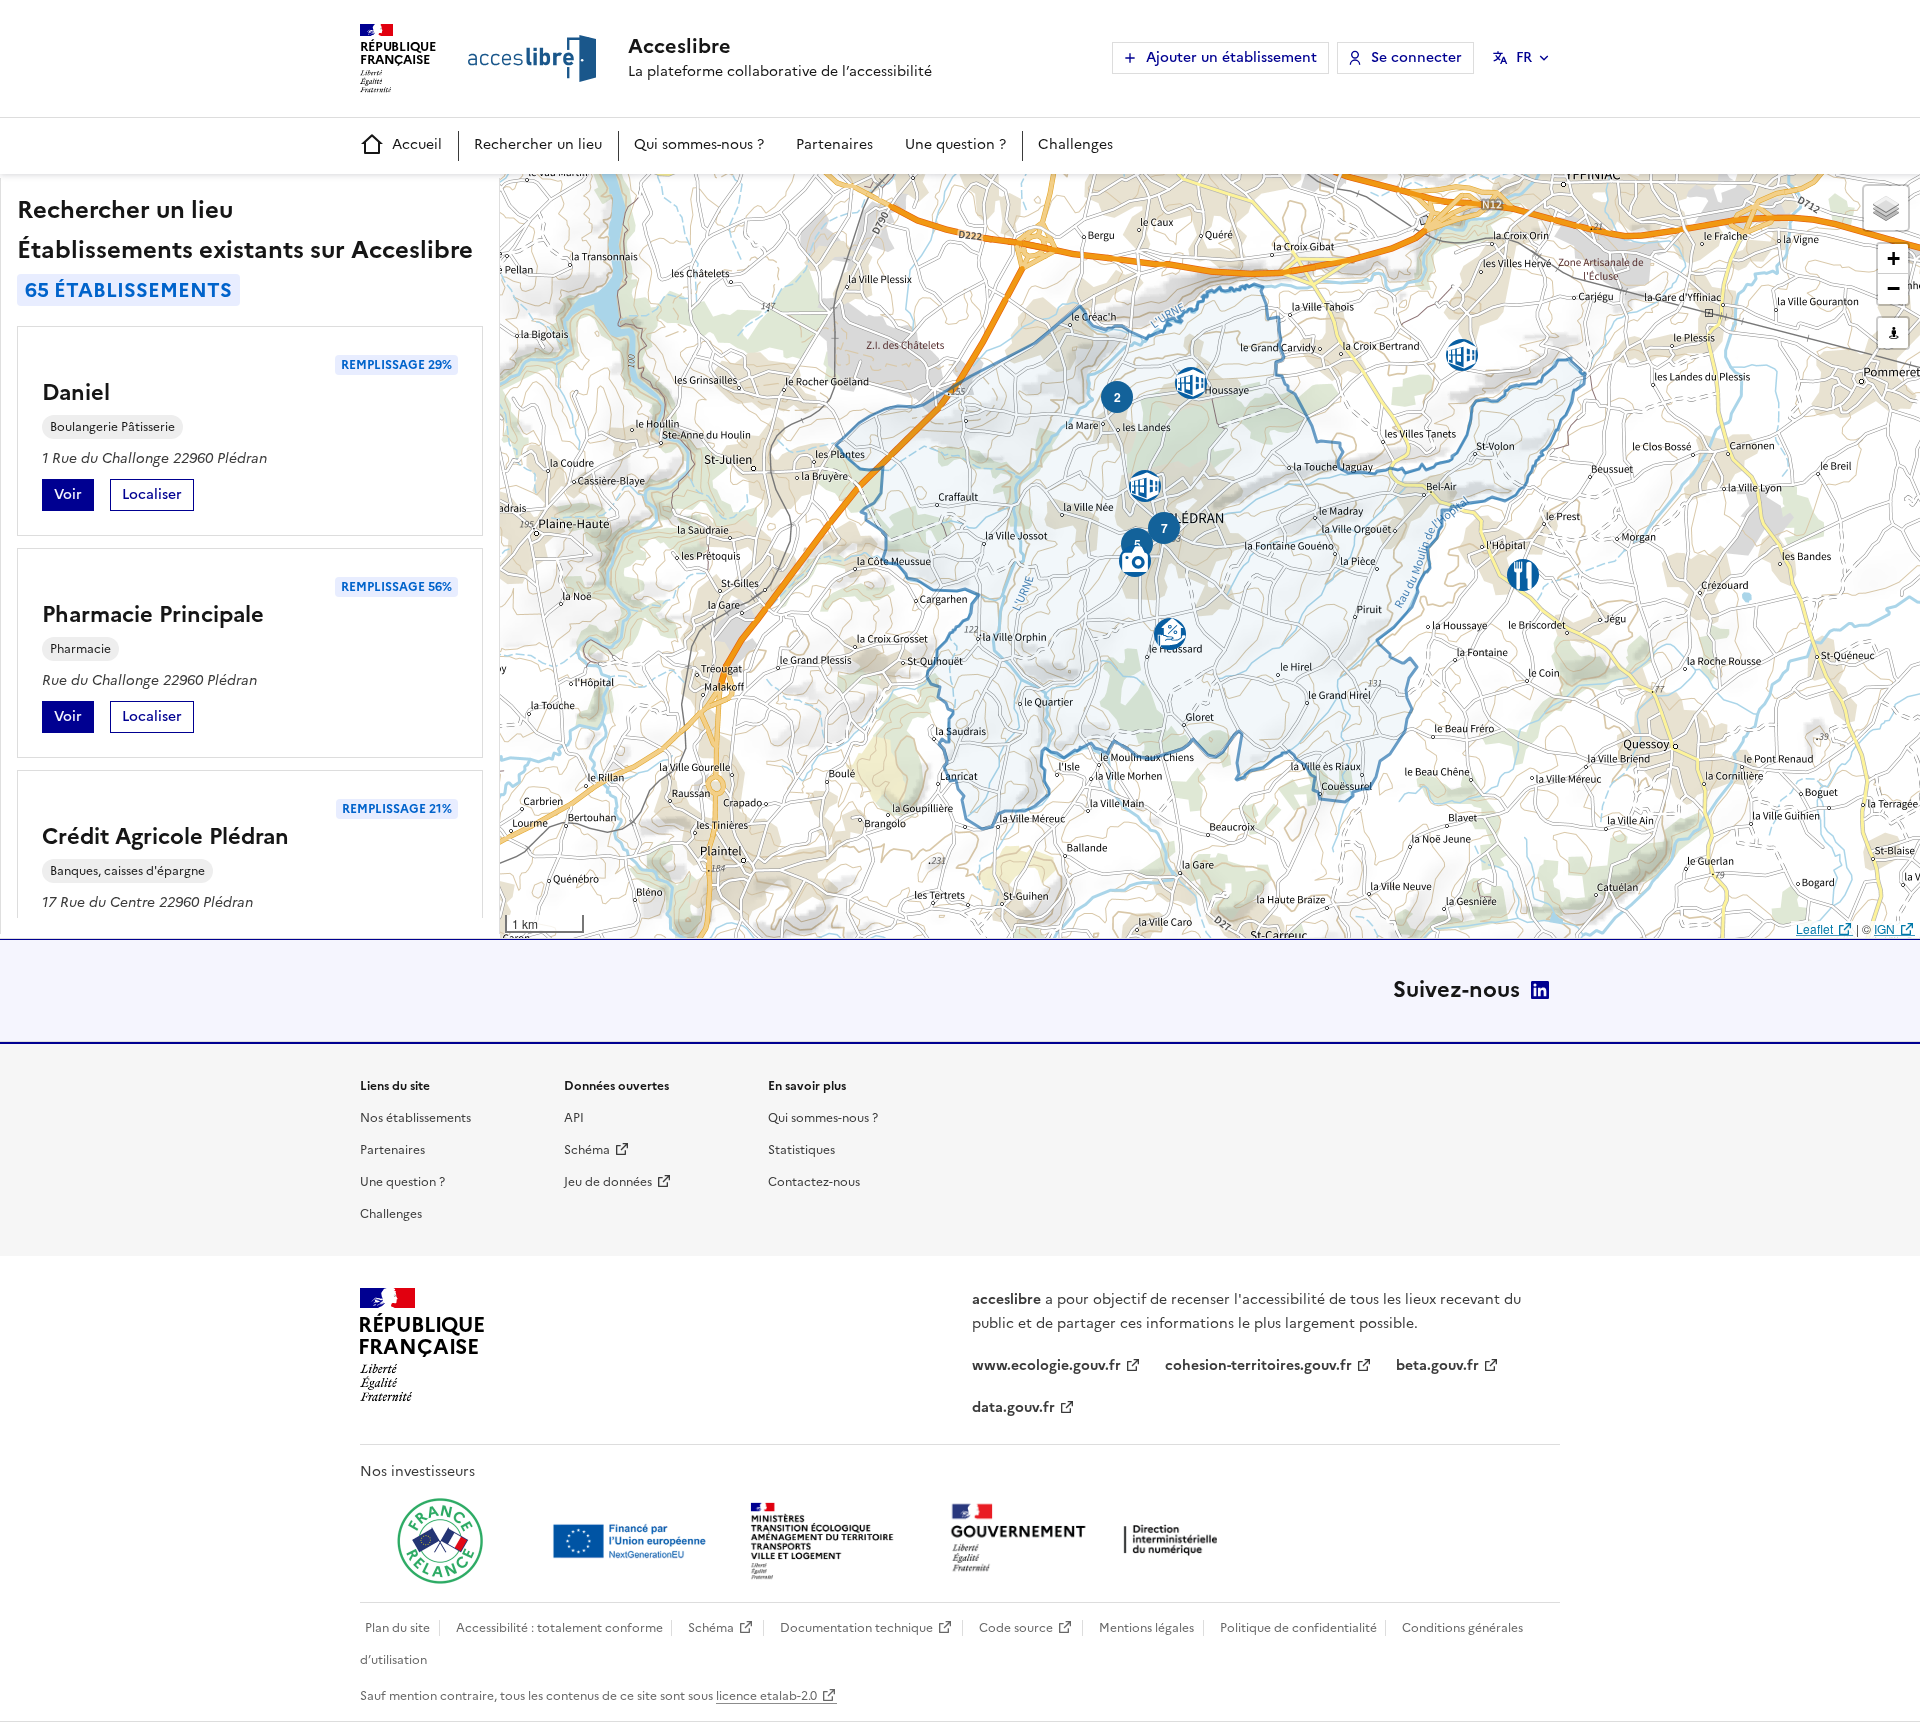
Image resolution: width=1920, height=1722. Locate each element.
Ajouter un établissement (1231, 57)
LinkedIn (1540, 990)
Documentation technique (856, 1628)
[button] (1886, 208)
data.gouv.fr (1013, 1407)
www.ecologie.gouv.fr (1046, 1365)
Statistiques (801, 1150)
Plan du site (397, 1628)
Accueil (417, 144)
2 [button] (1117, 397)
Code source (1016, 1628)
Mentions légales (1146, 1628)
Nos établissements (415, 1118)
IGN (1884, 928)
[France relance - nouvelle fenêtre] (440, 1541)
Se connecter (1416, 57)
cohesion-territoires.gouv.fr (1258, 1365)
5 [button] (1137, 544)
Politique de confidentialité (1298, 1628)
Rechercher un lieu (538, 144)
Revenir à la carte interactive (657, 198)
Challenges (1075, 144)
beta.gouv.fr (1437, 1365)
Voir (74, 497)
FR (1524, 57)
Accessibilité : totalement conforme (559, 1628)
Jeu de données (608, 1182)
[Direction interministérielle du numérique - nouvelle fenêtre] (1089, 1539)
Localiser (158, 497)
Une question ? (955, 144)
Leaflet (1814, 928)
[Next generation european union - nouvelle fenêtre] (632, 1541)
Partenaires (834, 144)
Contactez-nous (814, 1182)
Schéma (587, 1150)
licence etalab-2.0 (766, 1696)
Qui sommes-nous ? (699, 144)
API (574, 1118)
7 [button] (1164, 528)
